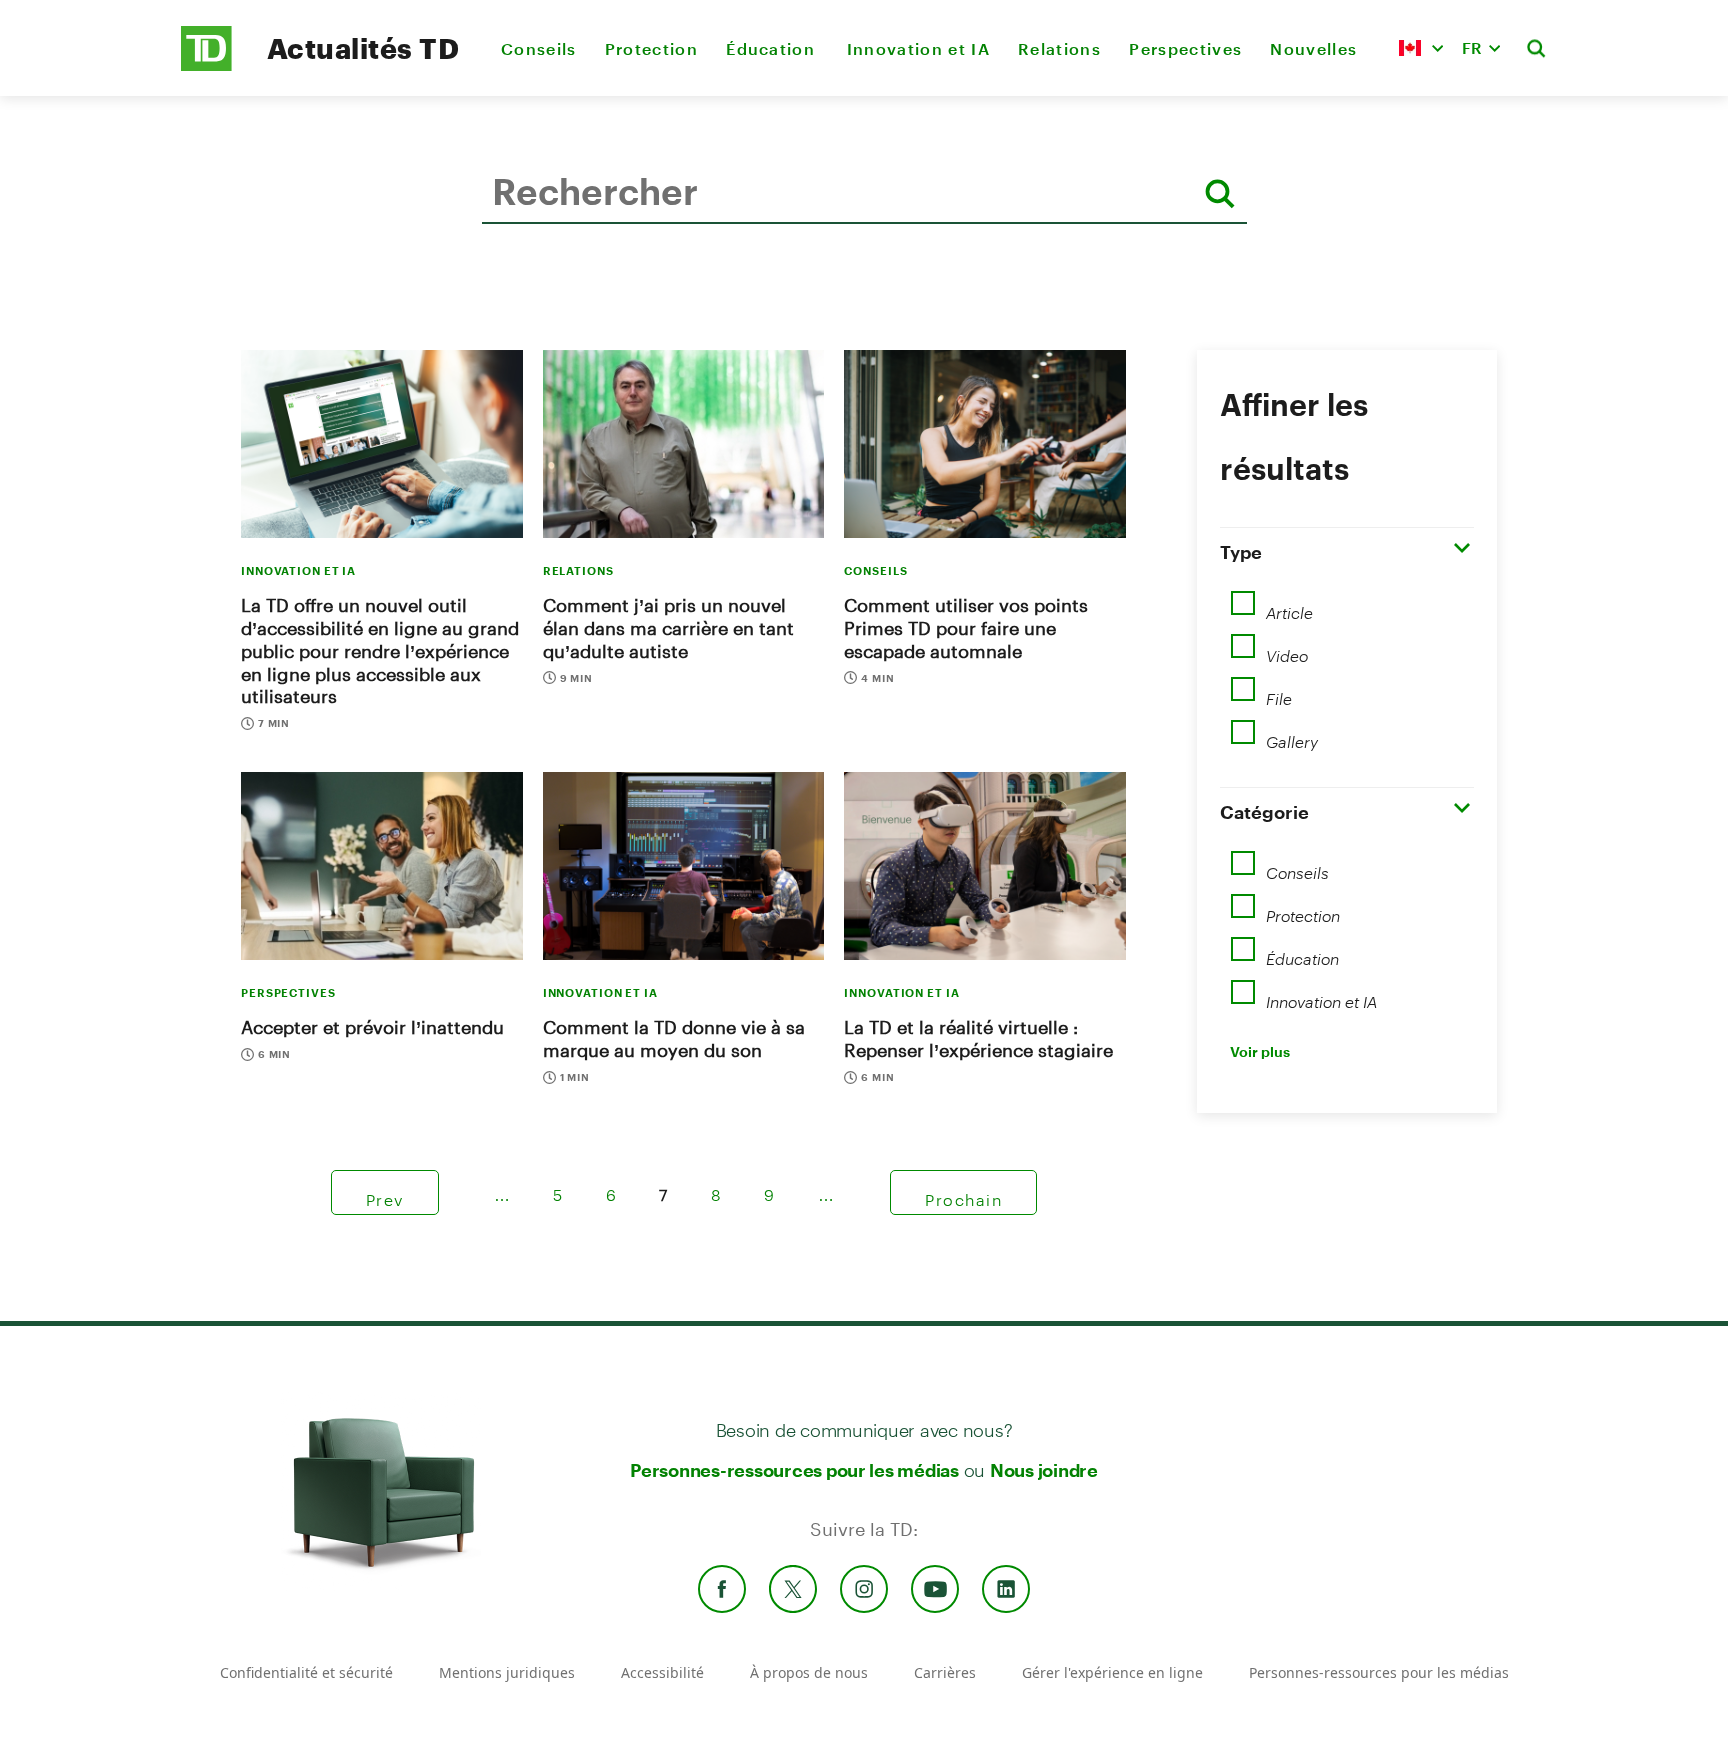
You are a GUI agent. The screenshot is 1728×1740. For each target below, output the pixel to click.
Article (1289, 606)
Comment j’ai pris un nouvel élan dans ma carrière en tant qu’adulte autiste (668, 628)
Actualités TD (363, 48)
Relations (1059, 48)
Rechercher (487, 254)
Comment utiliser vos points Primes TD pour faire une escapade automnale (966, 628)
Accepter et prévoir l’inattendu (372, 1027)
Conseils (539, 48)
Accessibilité (662, 1672)
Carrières (945, 1672)
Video (1287, 649)
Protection (651, 48)
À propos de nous (809, 1672)
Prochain (963, 1192)
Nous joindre (1044, 1470)
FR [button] (1472, 47)
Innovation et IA (918, 48)
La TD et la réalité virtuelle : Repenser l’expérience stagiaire (978, 1038)
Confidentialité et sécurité (306, 1672)
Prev (385, 1192)
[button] (1421, 48)
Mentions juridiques (507, 1672)
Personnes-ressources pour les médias (794, 1470)
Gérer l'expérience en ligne (1112, 1672)
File (1279, 692)
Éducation (772, 48)
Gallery (1292, 735)
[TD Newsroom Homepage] (206, 65)
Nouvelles (1313, 48)
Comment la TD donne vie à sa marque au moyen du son (674, 1038)
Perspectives (1185, 48)
